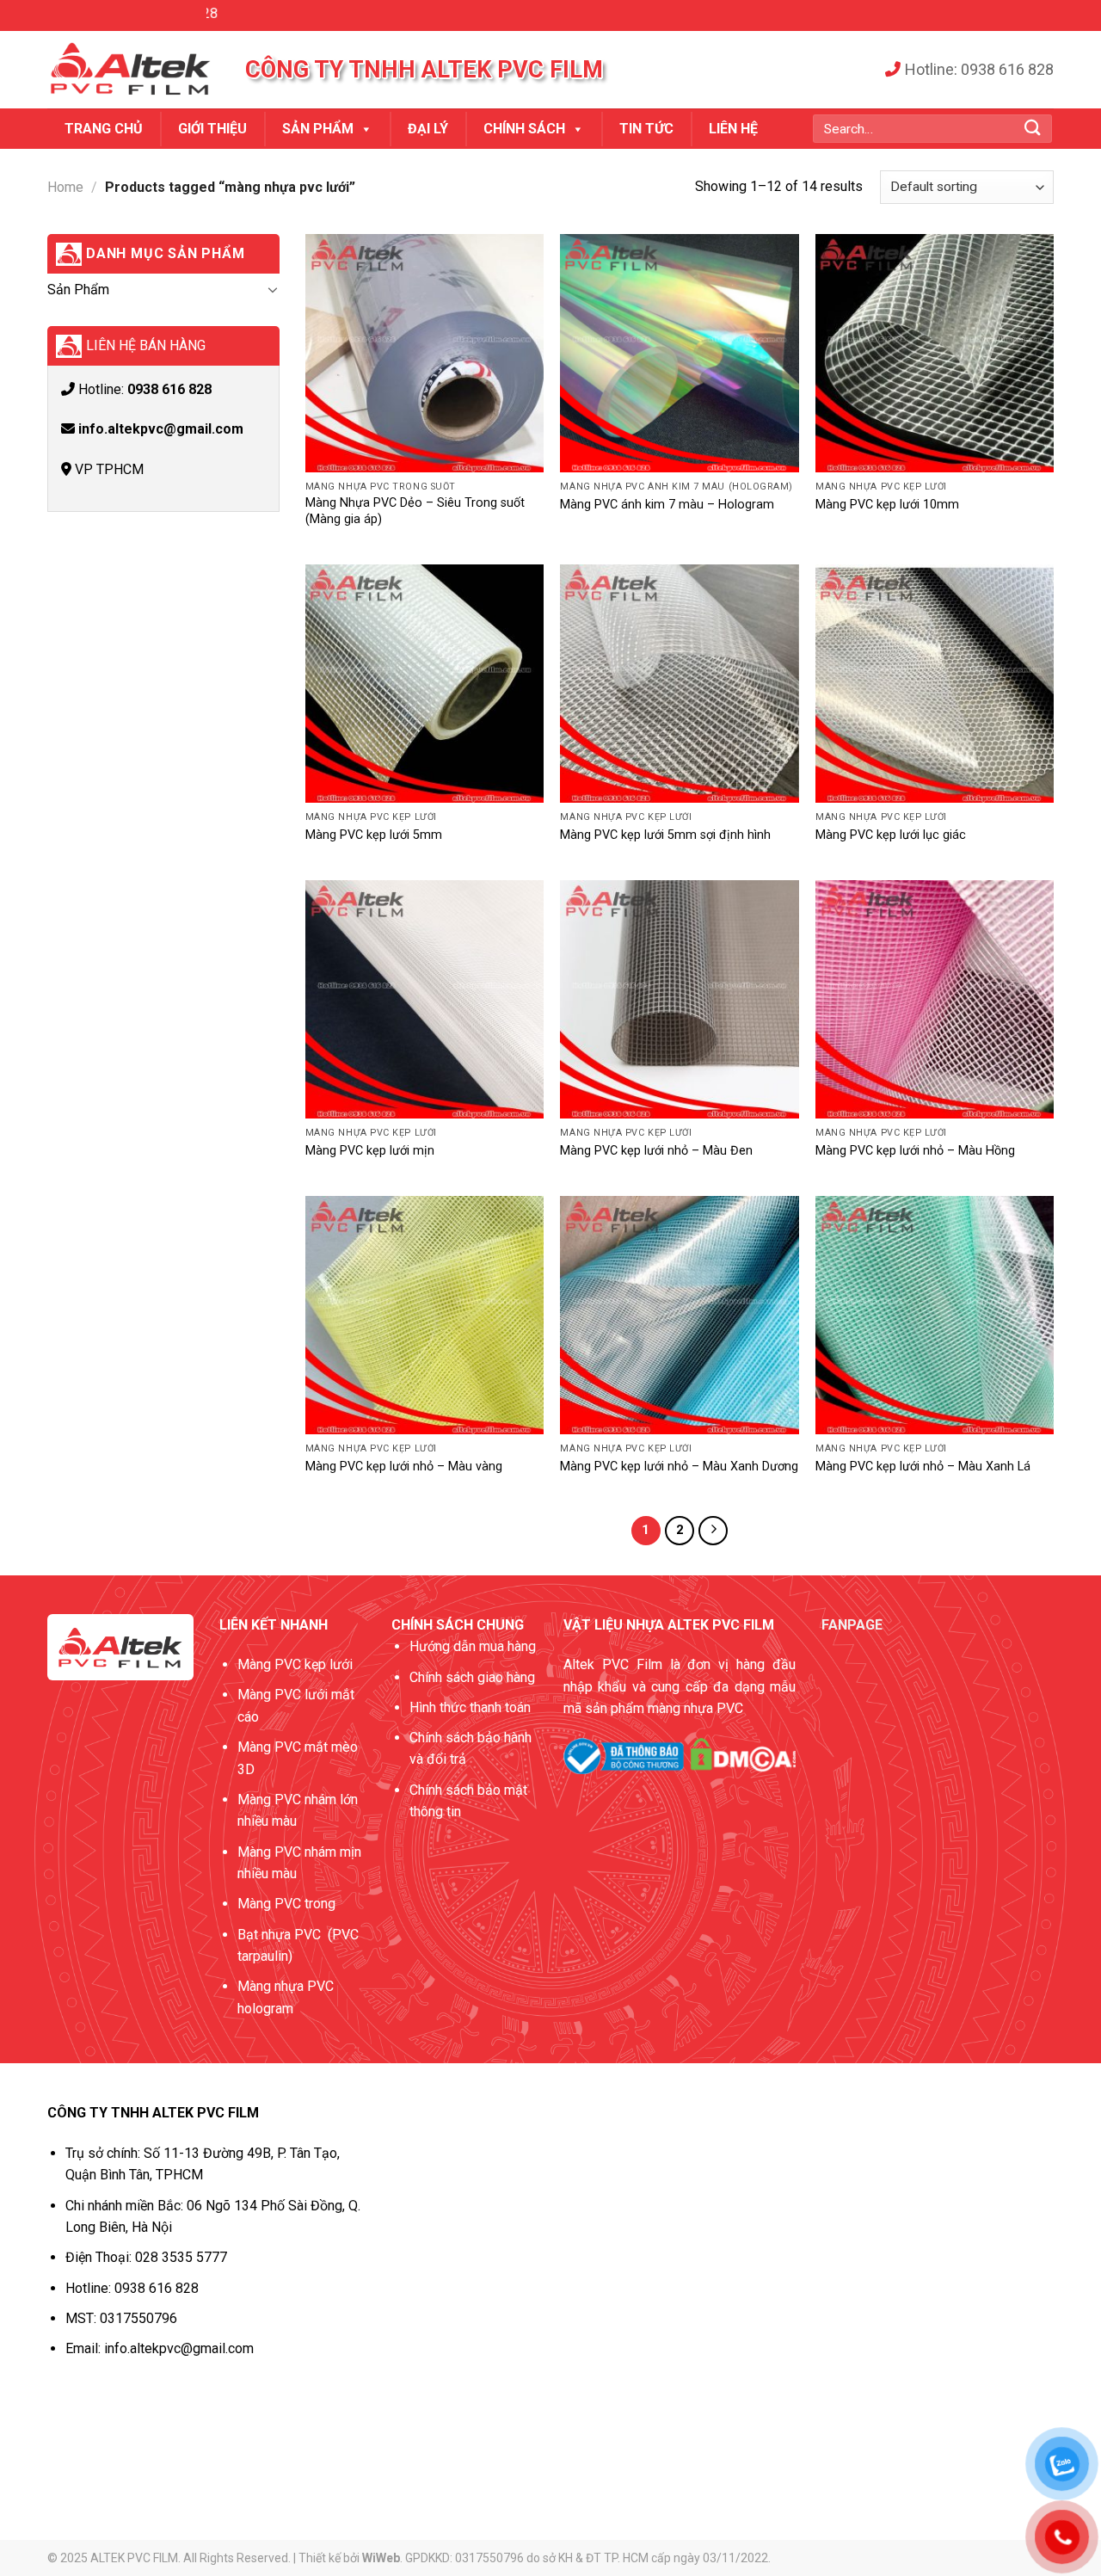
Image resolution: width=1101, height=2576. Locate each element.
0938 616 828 (169, 389)
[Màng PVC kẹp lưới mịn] (424, 999)
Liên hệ (733, 129)
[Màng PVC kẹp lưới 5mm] (424, 684)
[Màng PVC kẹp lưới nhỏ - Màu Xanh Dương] (679, 1315)
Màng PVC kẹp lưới (295, 1664)
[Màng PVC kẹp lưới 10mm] (935, 353)
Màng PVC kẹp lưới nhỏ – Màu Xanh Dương (679, 1467)
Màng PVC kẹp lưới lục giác (891, 835)
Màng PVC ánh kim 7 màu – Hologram (667, 505)
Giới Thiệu (212, 129)
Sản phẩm (318, 129)
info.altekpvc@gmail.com (161, 429)
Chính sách (524, 129)
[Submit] (1033, 129)
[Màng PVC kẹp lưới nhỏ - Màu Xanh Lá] (935, 1315)
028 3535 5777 (181, 2257)
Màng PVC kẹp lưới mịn (370, 1151)
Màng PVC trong (286, 1904)
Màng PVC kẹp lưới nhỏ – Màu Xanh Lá (923, 1467)
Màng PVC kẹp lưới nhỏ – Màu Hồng (915, 1151)
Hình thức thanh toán (470, 1707)
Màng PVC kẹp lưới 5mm (374, 835)
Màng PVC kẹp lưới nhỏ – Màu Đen (656, 1151)
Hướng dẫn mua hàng (473, 1646)
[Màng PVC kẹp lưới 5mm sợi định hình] (679, 684)
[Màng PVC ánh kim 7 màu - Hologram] (679, 353)
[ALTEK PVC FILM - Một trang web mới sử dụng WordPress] (133, 70)
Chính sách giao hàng (472, 1677)
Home (65, 187)
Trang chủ (104, 129)
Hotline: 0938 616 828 (979, 69)
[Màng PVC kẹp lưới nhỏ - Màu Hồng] (935, 999)
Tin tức (646, 129)
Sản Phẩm (78, 290)
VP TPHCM (108, 469)
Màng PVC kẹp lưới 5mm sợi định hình (665, 835)
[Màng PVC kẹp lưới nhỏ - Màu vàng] (424, 1315)
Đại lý (428, 129)
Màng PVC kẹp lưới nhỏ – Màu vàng (404, 1467)
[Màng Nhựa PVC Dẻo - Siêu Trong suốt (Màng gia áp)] (424, 353)
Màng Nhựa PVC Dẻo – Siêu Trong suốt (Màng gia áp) (415, 511)
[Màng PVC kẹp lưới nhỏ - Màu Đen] (679, 999)
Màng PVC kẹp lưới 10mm (887, 505)
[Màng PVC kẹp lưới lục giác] (935, 684)
